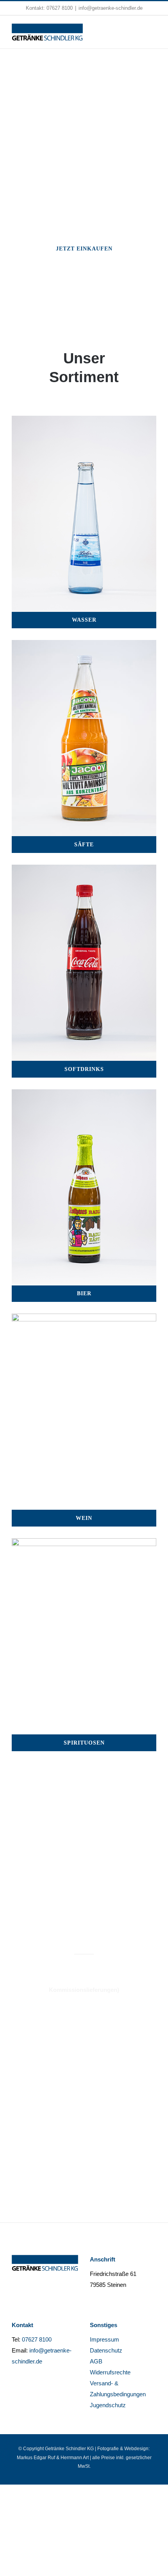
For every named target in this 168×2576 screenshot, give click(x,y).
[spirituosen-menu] (84, 1544)
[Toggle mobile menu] (153, 31)
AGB (96, 2361)
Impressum (105, 2339)
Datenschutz (106, 2350)
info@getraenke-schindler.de (111, 8)
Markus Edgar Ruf (36, 2458)
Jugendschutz (108, 2405)
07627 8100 (60, 8)
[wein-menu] (84, 1319)
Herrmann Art (75, 2458)
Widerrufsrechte (110, 2372)
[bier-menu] (84, 1095)
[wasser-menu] (84, 421)
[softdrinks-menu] (84, 870)
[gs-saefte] (84, 645)
